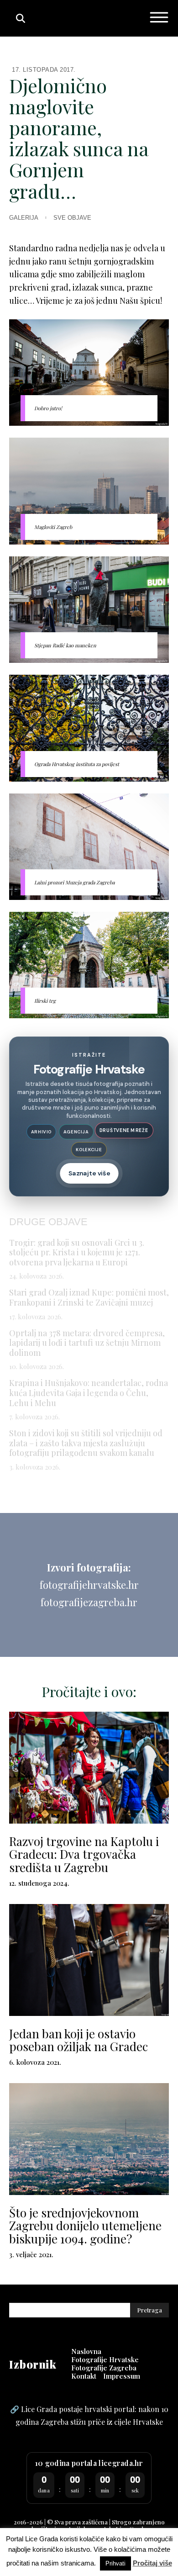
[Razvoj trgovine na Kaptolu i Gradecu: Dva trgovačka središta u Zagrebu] (89, 1768)
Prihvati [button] (115, 2563)
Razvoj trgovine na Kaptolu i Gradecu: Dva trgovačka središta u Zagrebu (84, 1854)
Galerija (24, 218)
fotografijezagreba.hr (89, 1602)
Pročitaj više (152, 2563)
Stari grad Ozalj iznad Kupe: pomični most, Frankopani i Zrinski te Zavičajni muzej (89, 1297)
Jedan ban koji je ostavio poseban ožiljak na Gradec (79, 2040)
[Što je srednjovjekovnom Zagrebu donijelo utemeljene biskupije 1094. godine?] (89, 2139)
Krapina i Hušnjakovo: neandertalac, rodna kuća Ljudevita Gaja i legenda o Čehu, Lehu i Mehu (89, 1393)
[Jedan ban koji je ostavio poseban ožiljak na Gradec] (89, 1960)
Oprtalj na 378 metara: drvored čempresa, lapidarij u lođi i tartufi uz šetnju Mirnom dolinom (87, 1343)
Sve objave (72, 218)
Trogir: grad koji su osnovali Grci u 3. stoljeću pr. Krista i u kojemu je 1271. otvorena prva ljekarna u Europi (77, 1252)
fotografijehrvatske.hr (89, 1585)
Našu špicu (140, 301)
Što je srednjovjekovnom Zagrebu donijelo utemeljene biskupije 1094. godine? (85, 2226)
